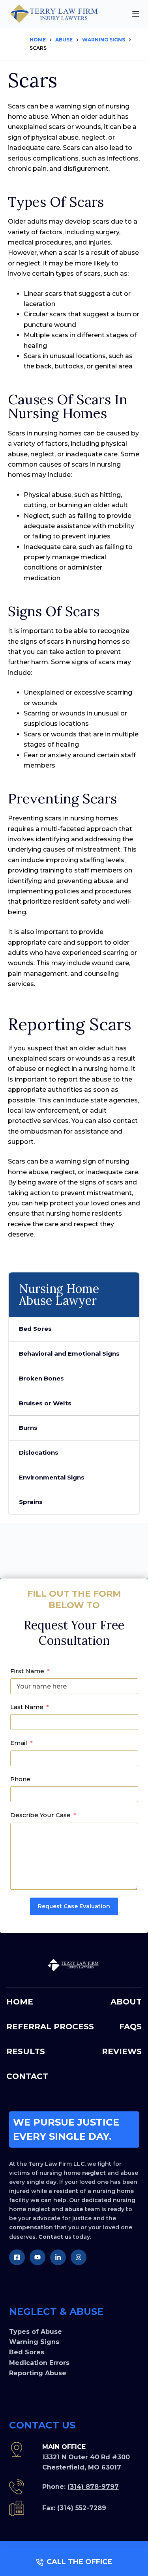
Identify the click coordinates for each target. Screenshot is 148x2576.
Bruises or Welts (45, 1403)
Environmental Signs (52, 1477)
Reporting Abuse (38, 2373)
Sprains (31, 1502)
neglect (94, 2173)
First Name (27, 1671)
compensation (31, 2227)
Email (19, 1743)
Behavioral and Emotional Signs (69, 1353)
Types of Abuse (36, 2332)
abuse (74, 2209)
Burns (28, 1428)
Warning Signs (34, 2342)
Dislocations (39, 1452)
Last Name (27, 1707)
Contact (51, 2237)
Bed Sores (35, 1329)
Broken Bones (41, 1378)
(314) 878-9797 (93, 2487)
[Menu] (136, 14)
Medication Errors (39, 2363)
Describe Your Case (40, 1815)
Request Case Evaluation (74, 1906)
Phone (20, 1779)
